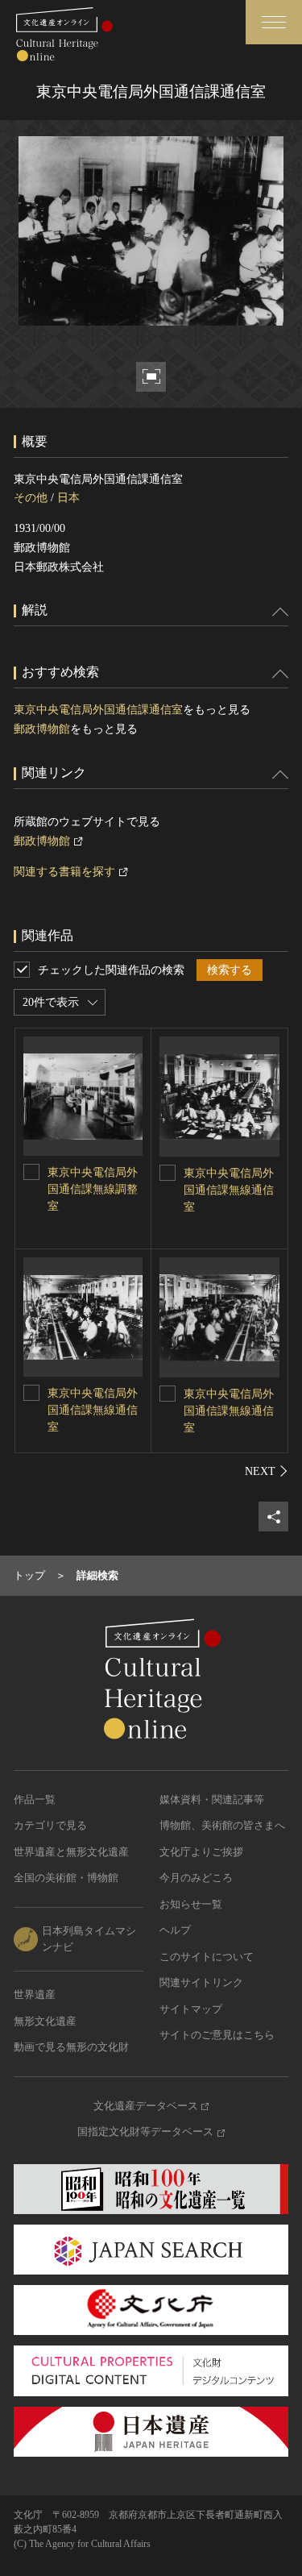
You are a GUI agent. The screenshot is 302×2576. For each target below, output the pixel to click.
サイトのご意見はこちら (217, 2035)
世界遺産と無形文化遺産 (71, 1852)
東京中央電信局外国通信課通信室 (98, 710)
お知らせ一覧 (191, 1904)
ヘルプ (175, 1930)
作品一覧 (35, 1799)
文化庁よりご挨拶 (201, 1852)
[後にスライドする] (267, 1471)
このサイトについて (207, 1957)
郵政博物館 (42, 729)
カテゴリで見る (50, 1825)
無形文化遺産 (45, 2021)
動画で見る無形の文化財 (71, 2047)
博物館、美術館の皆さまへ (222, 1825)
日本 (68, 498)
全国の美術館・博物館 (66, 1878)
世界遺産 (35, 1994)
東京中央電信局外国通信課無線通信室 (229, 1190)
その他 (31, 498)
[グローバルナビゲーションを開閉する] (274, 22)
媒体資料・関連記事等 (212, 1799)
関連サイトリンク (201, 1982)
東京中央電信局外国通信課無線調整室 (93, 1189)
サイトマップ (191, 2009)
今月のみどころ (196, 1878)
